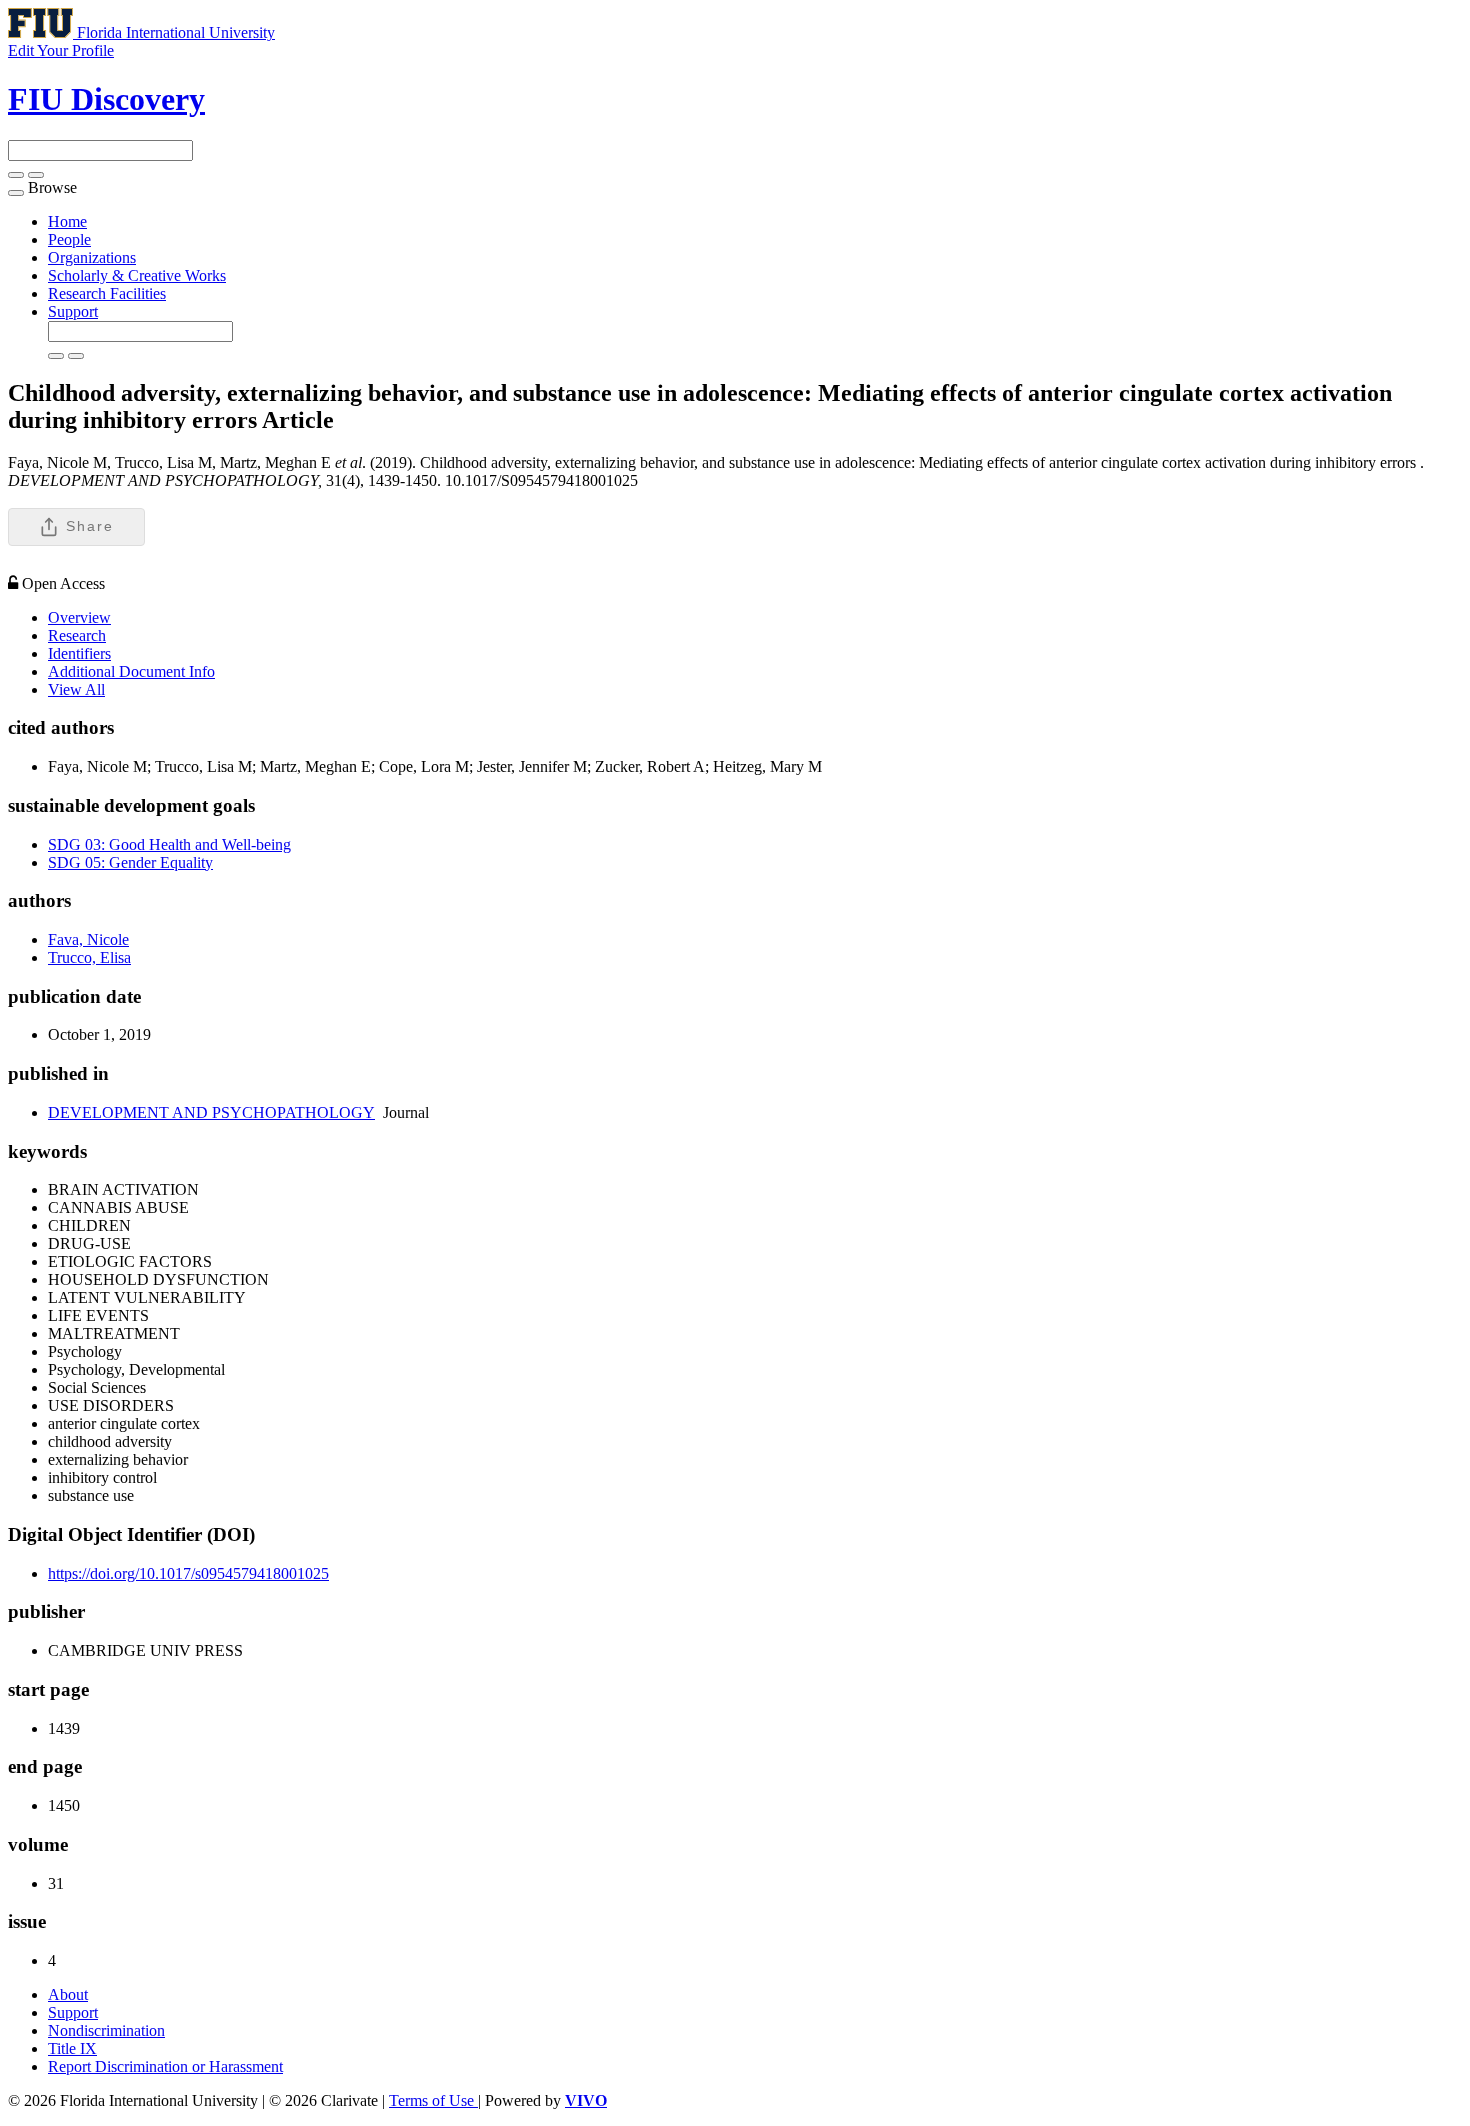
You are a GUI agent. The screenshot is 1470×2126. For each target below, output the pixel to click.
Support (73, 311)
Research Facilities (107, 293)
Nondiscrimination (106, 2030)
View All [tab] (76, 689)
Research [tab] (77, 635)
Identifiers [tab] (79, 653)
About (68, 1994)
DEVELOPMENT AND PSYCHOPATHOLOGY (211, 1112)
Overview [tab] (79, 617)
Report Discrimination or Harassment (165, 2066)
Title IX (72, 2048)
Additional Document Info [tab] (131, 671)
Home (67, 221)
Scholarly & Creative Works (137, 275)
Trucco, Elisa (89, 957)
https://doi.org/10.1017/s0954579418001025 (188, 1573)
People (69, 239)
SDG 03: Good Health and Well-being (169, 844)
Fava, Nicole (88, 939)
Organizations (92, 257)
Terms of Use (433, 2100)
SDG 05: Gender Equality (130, 862)
